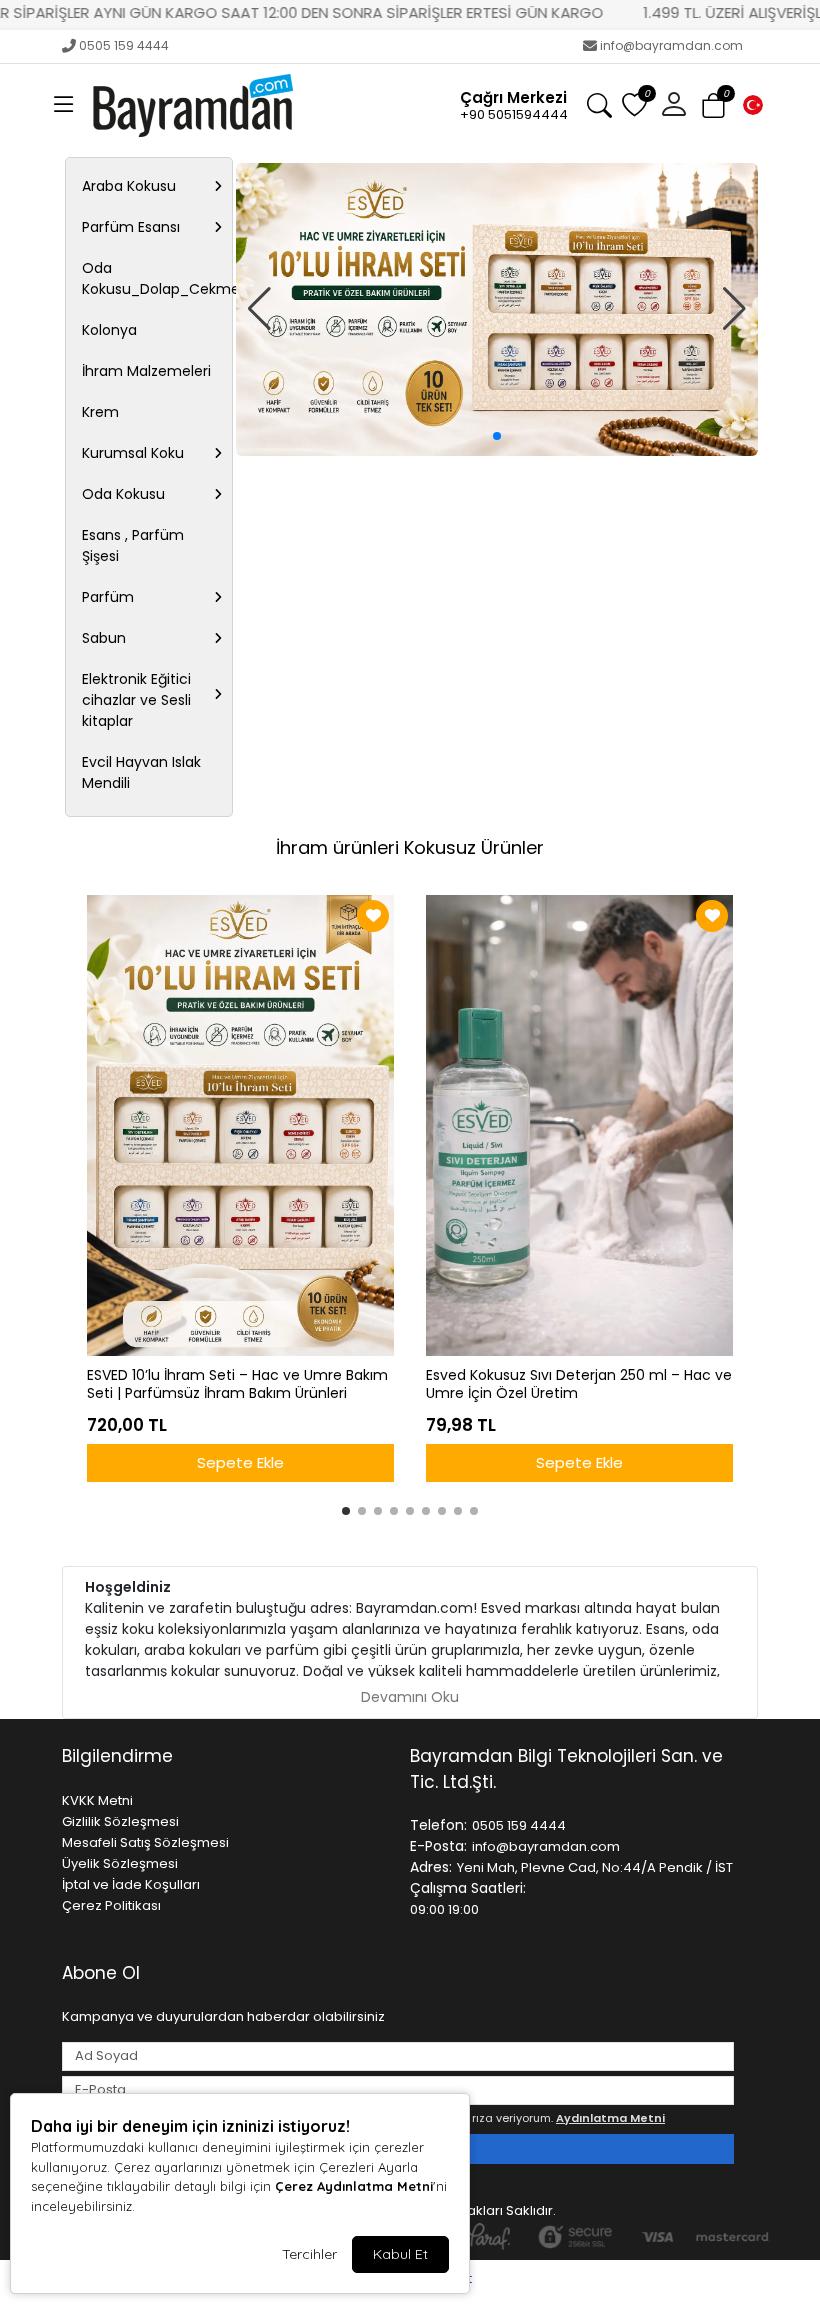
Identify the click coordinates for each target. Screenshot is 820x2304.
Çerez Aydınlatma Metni (354, 2186)
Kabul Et (400, 2254)
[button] (64, 105)
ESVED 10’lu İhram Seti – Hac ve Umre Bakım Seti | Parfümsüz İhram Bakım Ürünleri (237, 1385)
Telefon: (438, 1825)
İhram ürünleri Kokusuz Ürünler (410, 847)
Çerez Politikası (111, 1905)
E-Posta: (438, 1846)
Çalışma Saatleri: (468, 1888)
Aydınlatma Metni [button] (610, 2118)
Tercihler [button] (309, 2254)
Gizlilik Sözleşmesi (120, 1821)
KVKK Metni (97, 1800)
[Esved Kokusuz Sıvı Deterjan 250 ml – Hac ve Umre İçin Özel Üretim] (579, 1125)
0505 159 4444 (124, 45)
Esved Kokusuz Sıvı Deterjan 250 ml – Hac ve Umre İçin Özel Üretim (579, 1385)
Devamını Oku (410, 1697)
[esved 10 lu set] (497, 310)
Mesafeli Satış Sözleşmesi (145, 1842)
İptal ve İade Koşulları (131, 1884)
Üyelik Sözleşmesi (120, 1863)
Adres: (431, 1867)
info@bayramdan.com (671, 45)
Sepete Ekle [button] (240, 1462)
